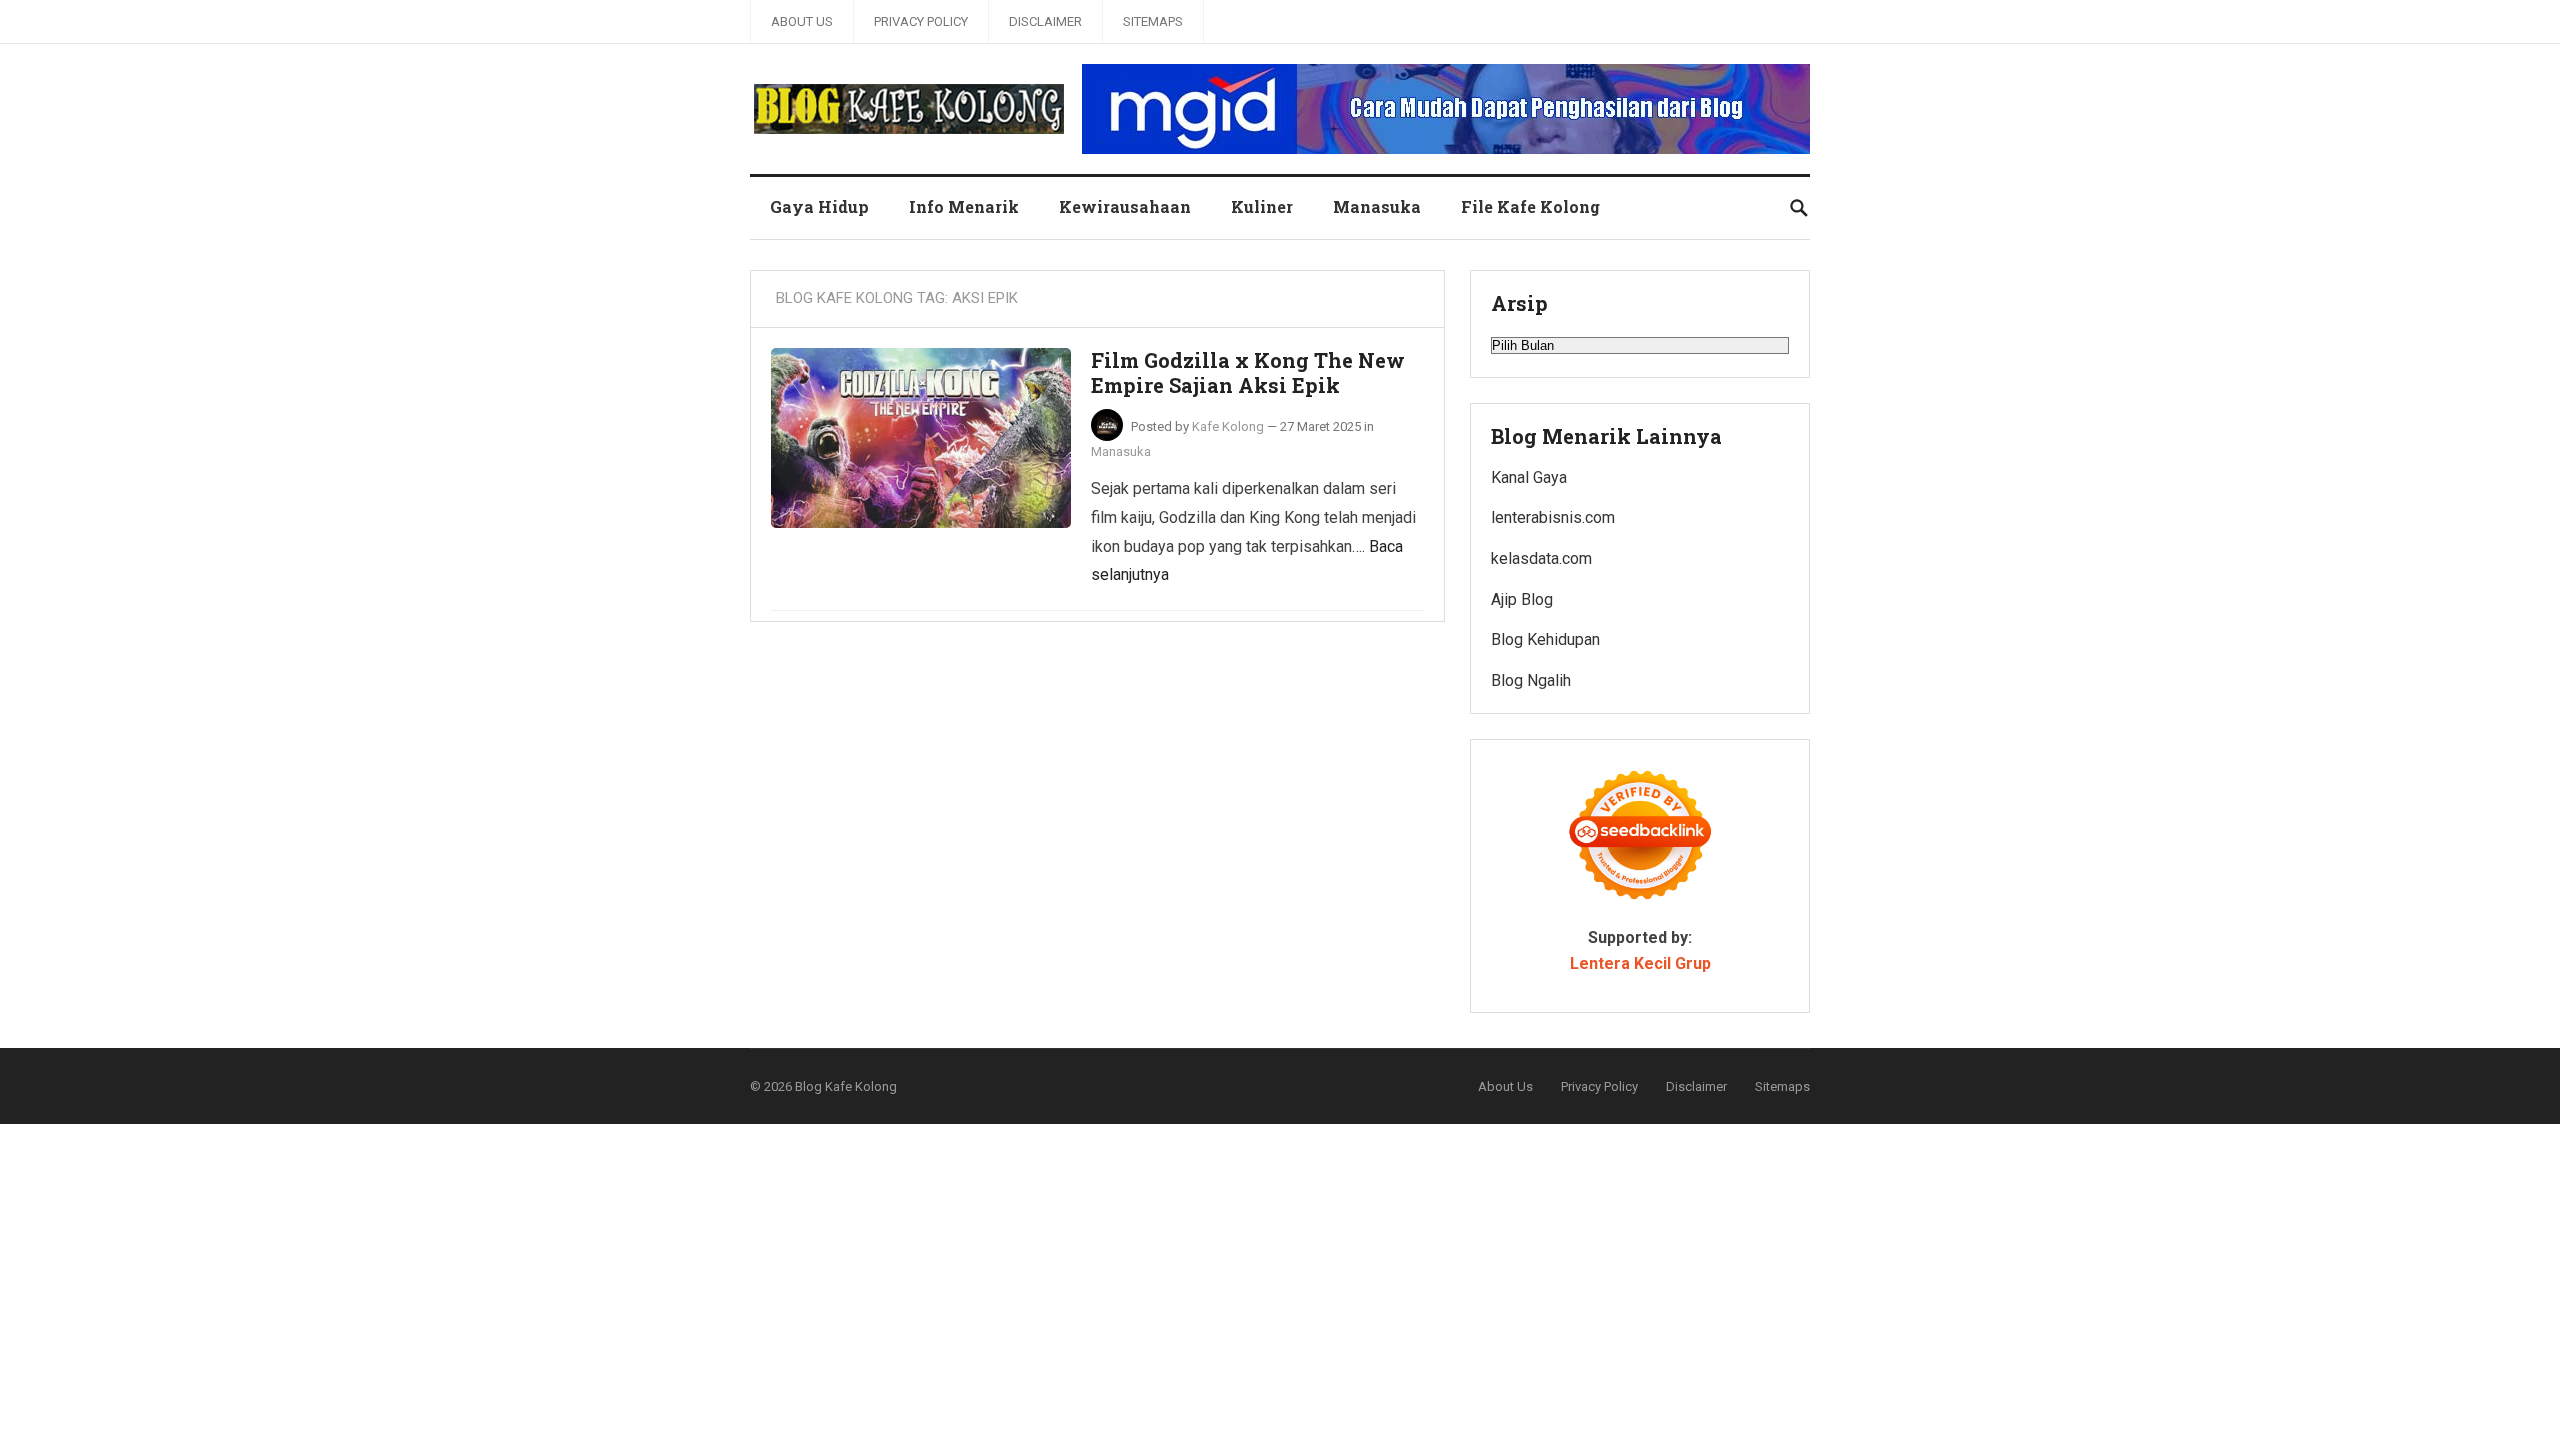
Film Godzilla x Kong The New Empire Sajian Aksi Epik (1248, 373)
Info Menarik (964, 206)
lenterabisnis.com (1553, 517)
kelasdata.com (1541, 558)
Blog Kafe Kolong (846, 1086)
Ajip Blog (1522, 599)
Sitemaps (1153, 21)
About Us (802, 21)
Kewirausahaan (1125, 206)
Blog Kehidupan (1545, 639)
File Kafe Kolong (1530, 206)
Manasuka (1377, 206)
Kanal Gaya (1529, 477)
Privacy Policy (921, 21)
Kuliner (1262, 206)
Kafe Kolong (1228, 426)
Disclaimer (1045, 21)
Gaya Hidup (819, 206)
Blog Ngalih (1531, 680)
